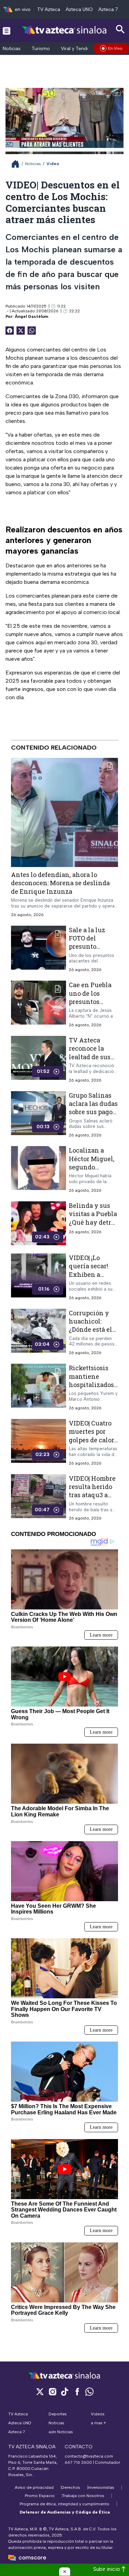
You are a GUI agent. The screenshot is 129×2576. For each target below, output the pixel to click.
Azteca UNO (79, 9)
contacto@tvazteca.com (89, 2456)
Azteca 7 (108, 9)
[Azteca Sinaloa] (64, 30)
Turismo (41, 49)
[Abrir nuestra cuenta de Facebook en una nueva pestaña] (77, 2392)
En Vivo (115, 48)
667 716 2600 (78, 2462)
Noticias (12, 49)
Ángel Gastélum (31, 316)
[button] (65, 2572)
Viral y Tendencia (80, 49)
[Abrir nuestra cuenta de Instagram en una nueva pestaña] (52, 2392)
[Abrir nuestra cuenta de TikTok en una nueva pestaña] (65, 2392)
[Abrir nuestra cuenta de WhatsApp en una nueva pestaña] (89, 2392)
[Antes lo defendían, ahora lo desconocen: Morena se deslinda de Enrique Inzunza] (64, 812)
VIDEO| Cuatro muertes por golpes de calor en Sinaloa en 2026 (92, 1440)
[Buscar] (120, 29)
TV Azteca (49, 9)
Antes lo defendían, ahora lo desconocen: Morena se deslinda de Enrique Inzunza (60, 883)
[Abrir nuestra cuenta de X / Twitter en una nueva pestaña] (40, 2392)
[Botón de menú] (7, 31)
